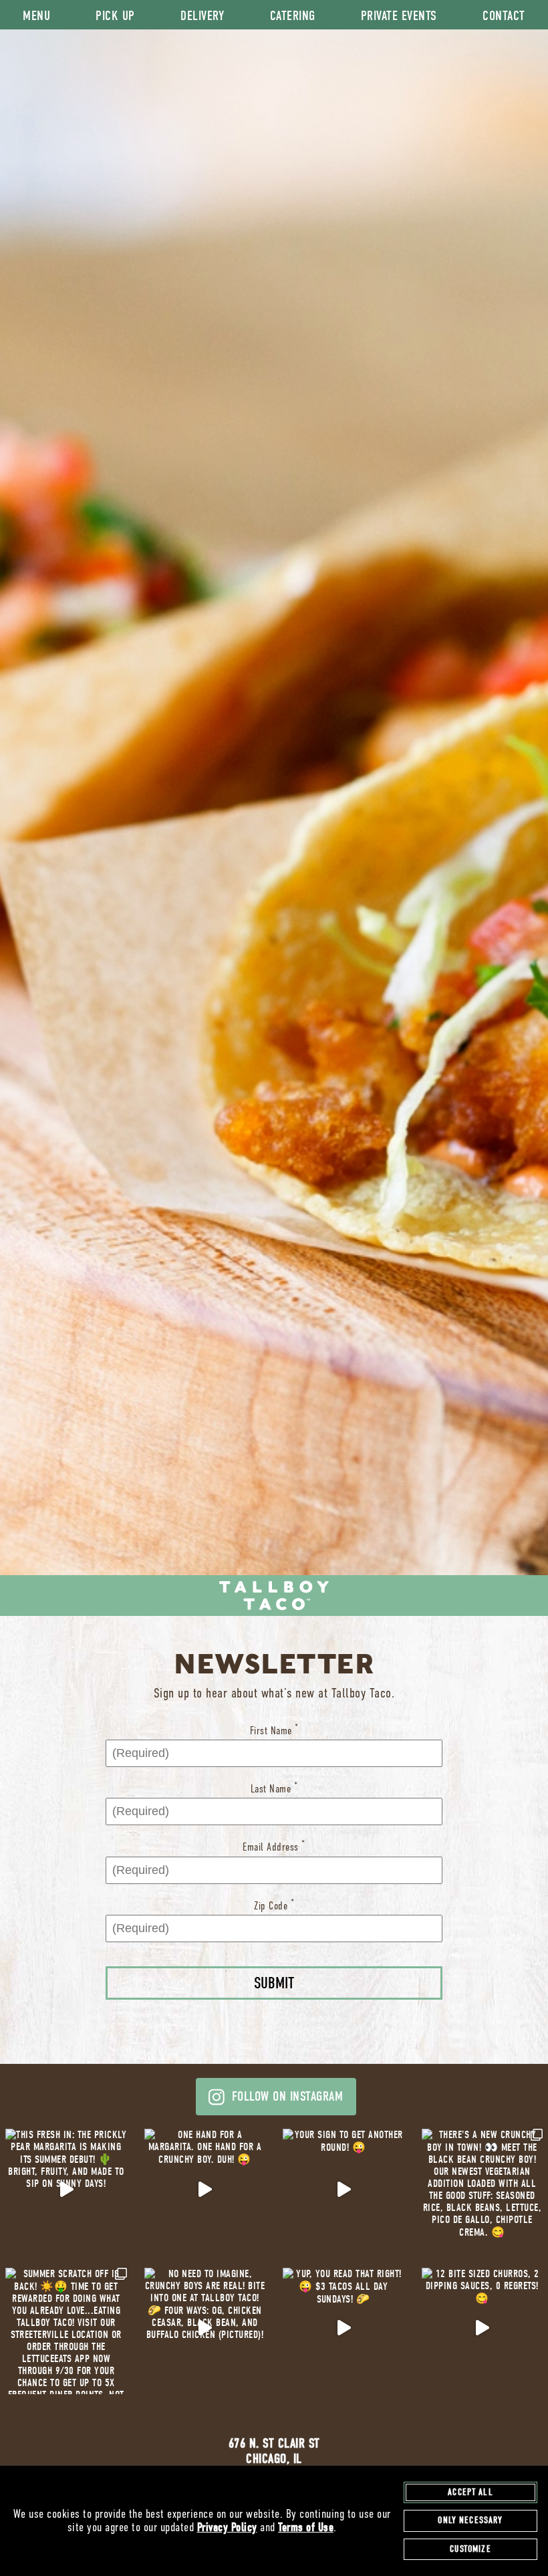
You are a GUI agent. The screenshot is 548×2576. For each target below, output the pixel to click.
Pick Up (115, 16)
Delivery (202, 16)
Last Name (274, 1788)
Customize (470, 2549)
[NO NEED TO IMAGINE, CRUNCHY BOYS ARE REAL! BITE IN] (205, 2329)
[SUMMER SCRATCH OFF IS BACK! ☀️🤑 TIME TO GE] (66, 2329)
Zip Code (274, 1905)
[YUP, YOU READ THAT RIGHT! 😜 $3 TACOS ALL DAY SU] (344, 2329)
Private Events (399, 16)
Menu (36, 16)
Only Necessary (470, 2520)
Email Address (274, 1846)
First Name (274, 1730)
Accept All (470, 2492)
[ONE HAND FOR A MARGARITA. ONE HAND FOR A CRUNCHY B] (205, 2190)
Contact (504, 16)
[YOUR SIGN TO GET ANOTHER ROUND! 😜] (344, 2190)
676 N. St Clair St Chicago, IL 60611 (274, 2459)
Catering (293, 16)
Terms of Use (306, 2528)
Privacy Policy (227, 2528)
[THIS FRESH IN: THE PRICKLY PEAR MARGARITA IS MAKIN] (66, 2190)
